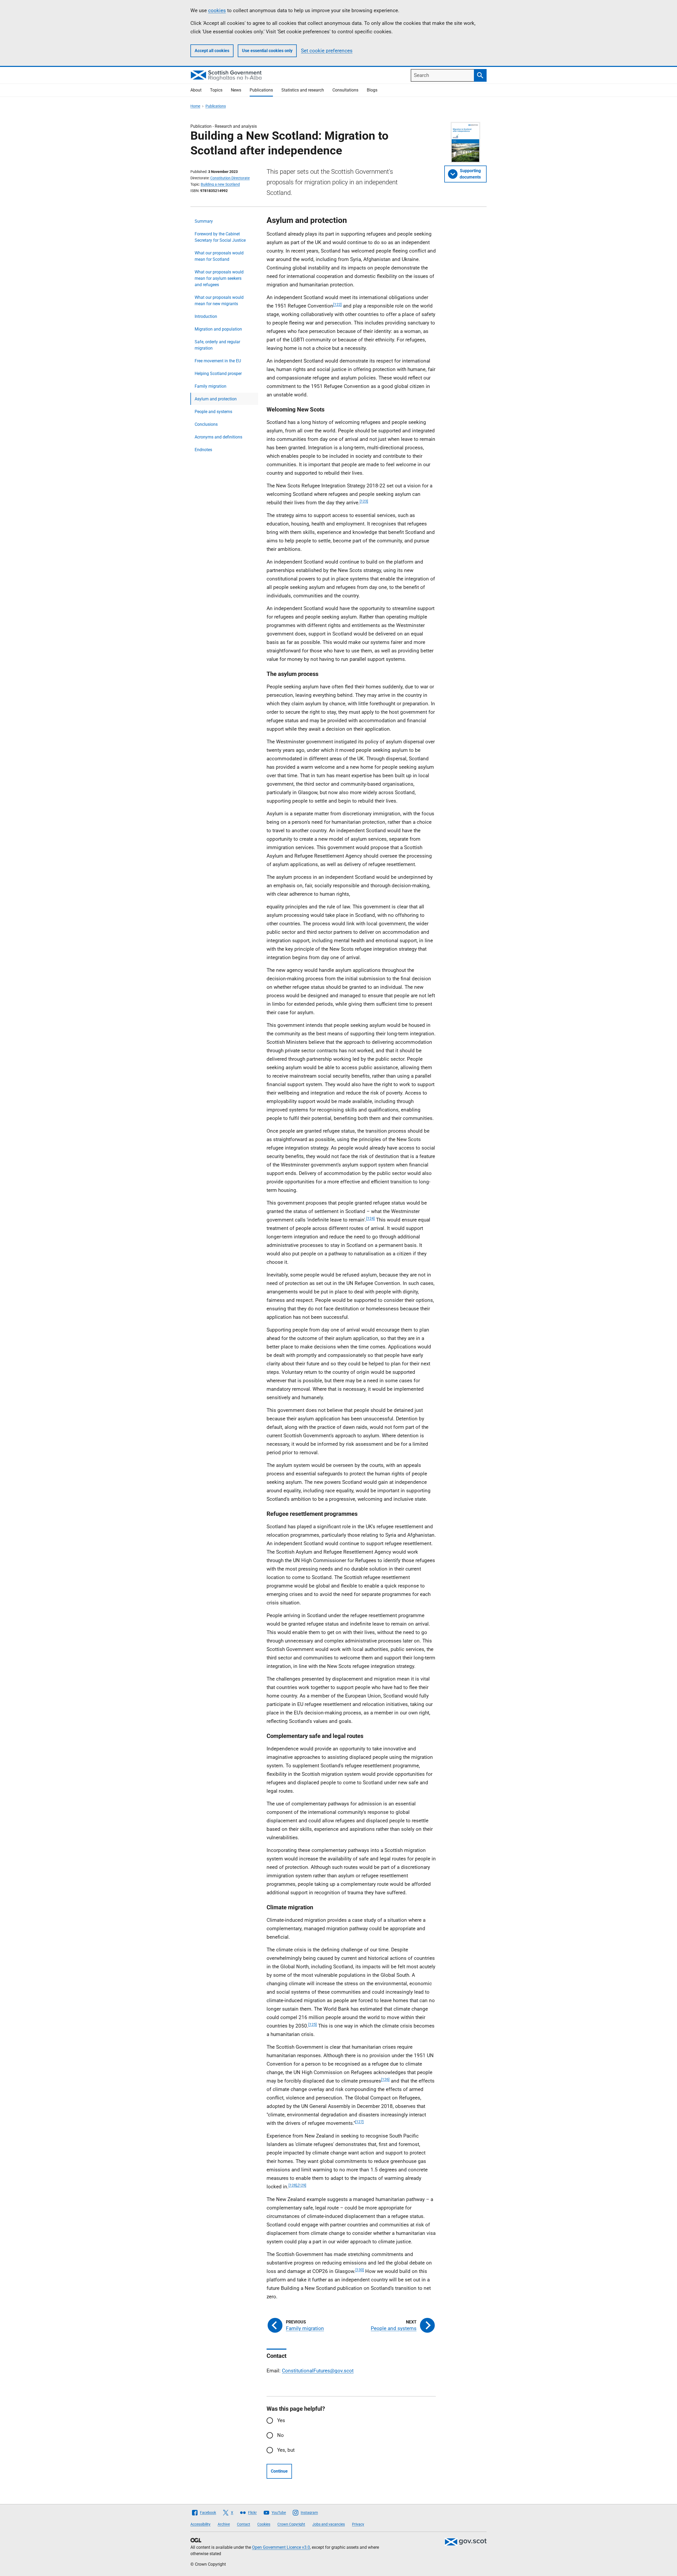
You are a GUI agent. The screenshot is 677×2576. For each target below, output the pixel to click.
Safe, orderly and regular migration (217, 345)
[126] (385, 2079)
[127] (359, 2122)
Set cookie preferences (327, 51)
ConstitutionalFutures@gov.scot (318, 2371)
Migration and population (218, 329)
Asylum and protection (216, 399)
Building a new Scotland (220, 184)
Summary (204, 221)
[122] (337, 304)
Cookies (264, 2524)
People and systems (213, 412)
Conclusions (206, 424)
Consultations (345, 90)
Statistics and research (303, 90)
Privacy (358, 2524)
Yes (281, 2420)
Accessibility (200, 2524)
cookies (217, 10)
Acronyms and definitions (218, 437)
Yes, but (286, 2450)
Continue (279, 2471)
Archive (224, 2524)
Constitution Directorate (230, 178)
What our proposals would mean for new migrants (219, 301)
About (196, 90)
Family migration (211, 386)
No (280, 2435)
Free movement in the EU (218, 361)
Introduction (206, 316)
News (236, 90)
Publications (261, 90)
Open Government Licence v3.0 (281, 2547)
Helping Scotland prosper (218, 374)
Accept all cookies (212, 51)
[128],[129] (297, 2185)
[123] (364, 501)
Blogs (372, 90)
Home (195, 106)
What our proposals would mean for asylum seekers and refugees (219, 278)
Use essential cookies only (267, 51)
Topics (216, 90)
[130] (360, 2270)
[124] (370, 1218)
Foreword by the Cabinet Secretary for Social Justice (220, 237)
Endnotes (203, 450)
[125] (313, 2024)
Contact (244, 2524)
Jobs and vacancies (329, 2524)
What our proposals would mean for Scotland (219, 256)
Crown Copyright (291, 2524)
